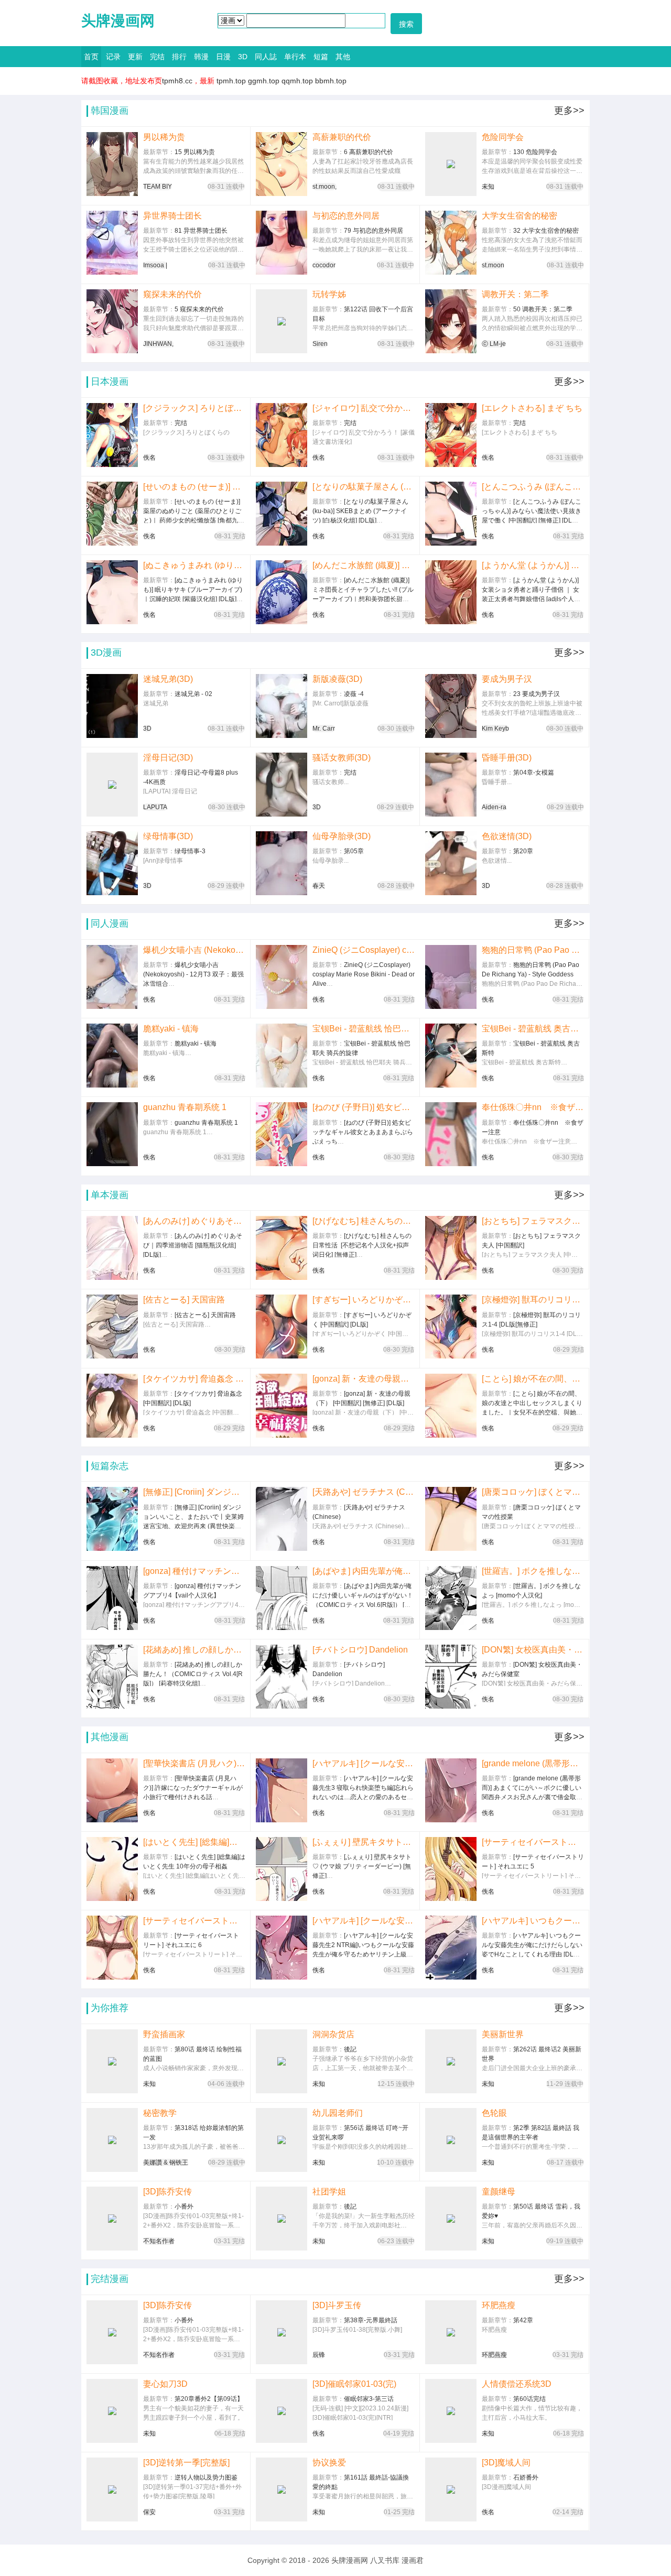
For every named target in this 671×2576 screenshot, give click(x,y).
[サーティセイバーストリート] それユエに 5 (533, 1842)
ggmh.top (264, 81)
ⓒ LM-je (494, 344)
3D (243, 57)
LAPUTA (155, 807)
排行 (179, 57)
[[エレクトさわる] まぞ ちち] (451, 435)
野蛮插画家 (164, 2034)
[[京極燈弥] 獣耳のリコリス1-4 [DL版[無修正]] (451, 1327)
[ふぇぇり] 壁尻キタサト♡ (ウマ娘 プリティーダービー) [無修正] (363, 1842)
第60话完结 (529, 2399)
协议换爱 (329, 2463)
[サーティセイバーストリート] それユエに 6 (194, 1921)
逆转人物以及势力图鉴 (206, 2477)
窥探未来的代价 (172, 294)
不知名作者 (159, 2241)
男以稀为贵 (164, 137)
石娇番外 (526, 2477)
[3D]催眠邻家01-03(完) (354, 2384)
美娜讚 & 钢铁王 (166, 2162)
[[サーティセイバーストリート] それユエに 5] (451, 1869)
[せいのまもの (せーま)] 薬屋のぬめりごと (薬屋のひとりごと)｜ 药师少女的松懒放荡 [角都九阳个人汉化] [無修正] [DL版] (194, 487)
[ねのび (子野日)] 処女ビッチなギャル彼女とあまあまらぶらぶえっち (364, 1107)
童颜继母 (499, 2192)
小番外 (184, 2207)
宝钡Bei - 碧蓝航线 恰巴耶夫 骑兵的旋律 (363, 1029)
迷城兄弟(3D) (168, 679)
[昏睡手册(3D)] (451, 785)
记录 (113, 57)
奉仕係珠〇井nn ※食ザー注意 (533, 1107)
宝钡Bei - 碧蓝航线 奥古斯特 (533, 1029)
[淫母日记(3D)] (112, 785)
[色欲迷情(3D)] (451, 863)
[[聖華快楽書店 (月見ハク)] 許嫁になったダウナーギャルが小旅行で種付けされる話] (112, 1790)
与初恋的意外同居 (346, 216)
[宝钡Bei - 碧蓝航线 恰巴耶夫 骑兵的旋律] (282, 1056)
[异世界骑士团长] (112, 243)
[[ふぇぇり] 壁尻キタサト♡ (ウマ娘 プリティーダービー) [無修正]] (282, 1869)
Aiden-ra (494, 807)
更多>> (569, 111)
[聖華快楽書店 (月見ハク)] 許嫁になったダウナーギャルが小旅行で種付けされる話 (194, 1763)
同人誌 (266, 57)
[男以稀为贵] (112, 164)
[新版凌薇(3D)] (282, 706)
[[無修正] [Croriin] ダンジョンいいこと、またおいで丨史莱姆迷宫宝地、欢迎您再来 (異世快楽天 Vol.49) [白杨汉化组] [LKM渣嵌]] (112, 1519)
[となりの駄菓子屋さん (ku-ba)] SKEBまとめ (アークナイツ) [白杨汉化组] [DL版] (363, 487)
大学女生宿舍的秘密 (520, 216)
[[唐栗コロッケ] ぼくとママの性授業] (451, 1519)
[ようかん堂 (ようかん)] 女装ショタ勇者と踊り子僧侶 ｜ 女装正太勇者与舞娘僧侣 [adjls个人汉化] (533, 565)
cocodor (324, 265)
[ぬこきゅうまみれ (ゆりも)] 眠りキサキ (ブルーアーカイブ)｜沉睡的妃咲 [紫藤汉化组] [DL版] (194, 565)
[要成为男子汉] (451, 706)
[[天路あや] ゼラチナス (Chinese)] (282, 1519)
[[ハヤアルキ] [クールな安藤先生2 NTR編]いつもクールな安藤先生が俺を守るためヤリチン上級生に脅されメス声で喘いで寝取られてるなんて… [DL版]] (282, 1948)
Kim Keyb (495, 729)
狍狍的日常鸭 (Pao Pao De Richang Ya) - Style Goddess (533, 950)
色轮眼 (494, 2113)
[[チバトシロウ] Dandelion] (282, 1677)
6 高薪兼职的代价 (369, 152)
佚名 (149, 458)
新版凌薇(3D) (337, 679)
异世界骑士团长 (172, 216)
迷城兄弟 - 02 (193, 694)
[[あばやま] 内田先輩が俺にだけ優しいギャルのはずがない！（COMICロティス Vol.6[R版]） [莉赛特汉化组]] (282, 1598)
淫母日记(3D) (168, 758)
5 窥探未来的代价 (199, 309)
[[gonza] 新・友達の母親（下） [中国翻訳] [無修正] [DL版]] (282, 1406)
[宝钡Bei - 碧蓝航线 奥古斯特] (451, 1056)
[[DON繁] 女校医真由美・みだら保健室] (451, 1677)
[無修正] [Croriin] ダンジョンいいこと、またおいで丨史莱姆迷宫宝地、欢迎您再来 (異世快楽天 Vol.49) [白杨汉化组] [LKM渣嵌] (194, 1492)
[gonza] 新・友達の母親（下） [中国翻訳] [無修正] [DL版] (364, 1379)
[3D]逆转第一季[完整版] (186, 2463)
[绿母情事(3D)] (112, 863)
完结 (157, 57)
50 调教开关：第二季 (543, 309)
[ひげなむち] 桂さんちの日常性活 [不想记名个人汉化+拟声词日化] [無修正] (364, 1221)
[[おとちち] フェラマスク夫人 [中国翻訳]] (451, 1248)
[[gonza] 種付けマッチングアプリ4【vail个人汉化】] (112, 1598)
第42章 (523, 2320)
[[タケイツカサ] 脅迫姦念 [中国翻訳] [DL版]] (112, 1406)
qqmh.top (297, 81)
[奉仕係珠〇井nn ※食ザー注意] (451, 1134)
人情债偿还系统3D (517, 2384)
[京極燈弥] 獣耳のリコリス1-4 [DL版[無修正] (533, 1300)
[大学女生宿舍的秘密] (451, 243)
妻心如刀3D (165, 2384)
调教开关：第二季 (515, 294)
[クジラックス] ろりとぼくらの (194, 408)
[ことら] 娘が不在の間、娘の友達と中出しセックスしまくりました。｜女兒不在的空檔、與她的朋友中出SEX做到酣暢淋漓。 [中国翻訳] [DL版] (533, 1379)
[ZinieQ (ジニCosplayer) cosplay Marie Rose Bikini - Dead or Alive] (282, 977)
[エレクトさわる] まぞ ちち (532, 408)
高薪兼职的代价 (342, 137)
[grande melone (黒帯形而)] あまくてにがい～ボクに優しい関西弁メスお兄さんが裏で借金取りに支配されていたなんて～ (533, 1763)
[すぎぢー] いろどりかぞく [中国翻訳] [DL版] (363, 1300)
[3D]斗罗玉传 (337, 2305)
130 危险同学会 (535, 152)
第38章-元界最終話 (371, 2320)
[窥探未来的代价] (112, 321)
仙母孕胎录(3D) (342, 836)
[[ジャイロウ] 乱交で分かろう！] (282, 435)
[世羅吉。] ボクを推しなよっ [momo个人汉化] (533, 1571)
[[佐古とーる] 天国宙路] (112, 1327)
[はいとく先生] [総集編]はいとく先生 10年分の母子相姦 (194, 1842)
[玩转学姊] (282, 321)
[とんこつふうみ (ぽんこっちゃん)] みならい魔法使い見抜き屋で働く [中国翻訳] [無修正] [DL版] (533, 487)
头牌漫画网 (118, 21)
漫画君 (413, 2560)
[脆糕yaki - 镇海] (112, 1056)
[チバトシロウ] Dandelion (360, 1650)
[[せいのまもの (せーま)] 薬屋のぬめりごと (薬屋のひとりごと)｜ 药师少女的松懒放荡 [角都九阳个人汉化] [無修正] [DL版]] (112, 514)
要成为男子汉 (507, 679)
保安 (149, 2512)
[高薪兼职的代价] (282, 164)
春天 (319, 886)
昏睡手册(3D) (507, 758)
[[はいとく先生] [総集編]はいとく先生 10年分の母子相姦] (112, 1869)
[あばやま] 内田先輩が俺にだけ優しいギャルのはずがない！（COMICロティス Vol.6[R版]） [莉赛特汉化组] (363, 1571)
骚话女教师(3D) (342, 758)
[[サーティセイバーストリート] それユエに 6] (112, 1948)
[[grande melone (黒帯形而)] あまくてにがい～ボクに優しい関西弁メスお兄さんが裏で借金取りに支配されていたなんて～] (451, 1790)
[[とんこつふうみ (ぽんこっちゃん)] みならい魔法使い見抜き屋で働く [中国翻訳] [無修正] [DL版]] (451, 514)
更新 (135, 57)
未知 (488, 187)
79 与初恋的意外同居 (374, 231)
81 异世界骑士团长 (201, 231)
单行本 (295, 57)
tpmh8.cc (177, 81)
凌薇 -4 (354, 694)
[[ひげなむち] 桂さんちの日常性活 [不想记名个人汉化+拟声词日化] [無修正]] (282, 1248)
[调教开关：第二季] (451, 321)
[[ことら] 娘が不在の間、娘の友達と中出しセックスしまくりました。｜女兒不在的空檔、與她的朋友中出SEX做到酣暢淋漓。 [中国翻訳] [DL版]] (451, 1406)
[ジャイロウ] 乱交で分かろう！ (364, 408)
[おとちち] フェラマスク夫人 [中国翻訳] (533, 1221)
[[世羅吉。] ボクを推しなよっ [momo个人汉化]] (451, 1598)
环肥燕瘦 (499, 2305)
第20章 (523, 851)
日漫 (223, 57)
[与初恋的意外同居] (282, 243)
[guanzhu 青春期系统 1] (112, 1134)
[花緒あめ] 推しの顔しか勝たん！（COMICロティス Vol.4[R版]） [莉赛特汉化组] (194, 1650)
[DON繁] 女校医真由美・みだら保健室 (533, 1650)
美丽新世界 (503, 2034)
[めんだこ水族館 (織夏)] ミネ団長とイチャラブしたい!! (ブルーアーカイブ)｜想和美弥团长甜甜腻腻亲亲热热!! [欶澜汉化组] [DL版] (364, 565)
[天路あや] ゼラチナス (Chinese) (364, 1492)
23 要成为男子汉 (537, 694)
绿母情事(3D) (168, 836)
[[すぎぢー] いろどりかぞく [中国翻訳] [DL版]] (282, 1327)
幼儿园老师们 (338, 2113)
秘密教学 (160, 2113)
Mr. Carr (324, 729)
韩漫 (201, 57)
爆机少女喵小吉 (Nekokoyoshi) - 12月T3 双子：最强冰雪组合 (194, 950)
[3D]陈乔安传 (167, 2192)
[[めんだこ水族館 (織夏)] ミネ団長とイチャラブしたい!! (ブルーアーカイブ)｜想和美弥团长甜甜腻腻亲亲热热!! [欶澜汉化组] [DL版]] (282, 592)
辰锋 (319, 2355)
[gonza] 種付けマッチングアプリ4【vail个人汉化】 (194, 1571)
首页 (91, 57)
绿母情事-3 (190, 851)
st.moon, (324, 187)
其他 (343, 57)
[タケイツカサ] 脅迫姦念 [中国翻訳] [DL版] (194, 1379)
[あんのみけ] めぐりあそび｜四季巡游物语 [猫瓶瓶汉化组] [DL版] (194, 1221)
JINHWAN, (158, 344)
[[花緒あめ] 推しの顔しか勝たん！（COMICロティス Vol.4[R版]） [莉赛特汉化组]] (112, 1677)
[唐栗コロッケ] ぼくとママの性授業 (533, 1492)
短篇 (321, 57)
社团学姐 (329, 2192)
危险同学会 (503, 137)
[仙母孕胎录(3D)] (282, 863)
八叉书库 (385, 2560)
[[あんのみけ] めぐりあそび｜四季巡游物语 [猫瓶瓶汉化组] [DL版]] (112, 1248)
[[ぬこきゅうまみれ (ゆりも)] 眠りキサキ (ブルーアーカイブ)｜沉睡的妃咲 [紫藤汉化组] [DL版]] (112, 592)
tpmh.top (231, 81)
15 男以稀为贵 (195, 152)
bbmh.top (331, 81)
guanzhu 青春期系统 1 (185, 1107)
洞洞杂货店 (333, 2034)
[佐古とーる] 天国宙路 (184, 1300)
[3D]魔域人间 (506, 2463)
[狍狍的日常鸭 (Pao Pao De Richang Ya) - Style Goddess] (451, 977)
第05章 (354, 851)
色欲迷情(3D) (507, 836)
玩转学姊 (329, 294)
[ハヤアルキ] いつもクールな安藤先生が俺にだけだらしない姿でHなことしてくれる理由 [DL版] (533, 1921)
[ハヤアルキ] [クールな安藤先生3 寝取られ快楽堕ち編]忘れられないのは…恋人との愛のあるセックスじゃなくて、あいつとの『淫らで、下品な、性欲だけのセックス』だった (364, 1763)
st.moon (493, 265)
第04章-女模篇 (534, 773)
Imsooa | (155, 265)
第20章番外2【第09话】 (209, 2399)
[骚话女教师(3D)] (282, 785)
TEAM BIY (158, 187)
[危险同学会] (451, 164)
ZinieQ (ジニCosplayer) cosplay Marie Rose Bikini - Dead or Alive (364, 950)
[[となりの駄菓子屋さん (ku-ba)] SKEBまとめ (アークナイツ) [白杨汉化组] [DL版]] (282, 514)
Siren (320, 344)
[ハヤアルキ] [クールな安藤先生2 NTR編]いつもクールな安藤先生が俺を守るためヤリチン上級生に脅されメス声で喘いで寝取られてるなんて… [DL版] (364, 1921)
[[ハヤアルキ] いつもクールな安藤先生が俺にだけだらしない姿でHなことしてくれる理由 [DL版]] (451, 1948)
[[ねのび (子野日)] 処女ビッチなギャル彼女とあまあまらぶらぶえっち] (282, 1134)
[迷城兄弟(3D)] (112, 706)
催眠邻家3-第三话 (369, 2399)
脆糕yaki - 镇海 (171, 1029)
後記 (350, 2049)
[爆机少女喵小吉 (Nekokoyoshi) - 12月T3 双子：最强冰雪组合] (112, 977)
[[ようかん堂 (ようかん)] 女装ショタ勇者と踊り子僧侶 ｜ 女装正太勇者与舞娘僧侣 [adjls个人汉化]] (451, 592)
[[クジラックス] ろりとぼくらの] (112, 435)
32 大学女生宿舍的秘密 (546, 231)
